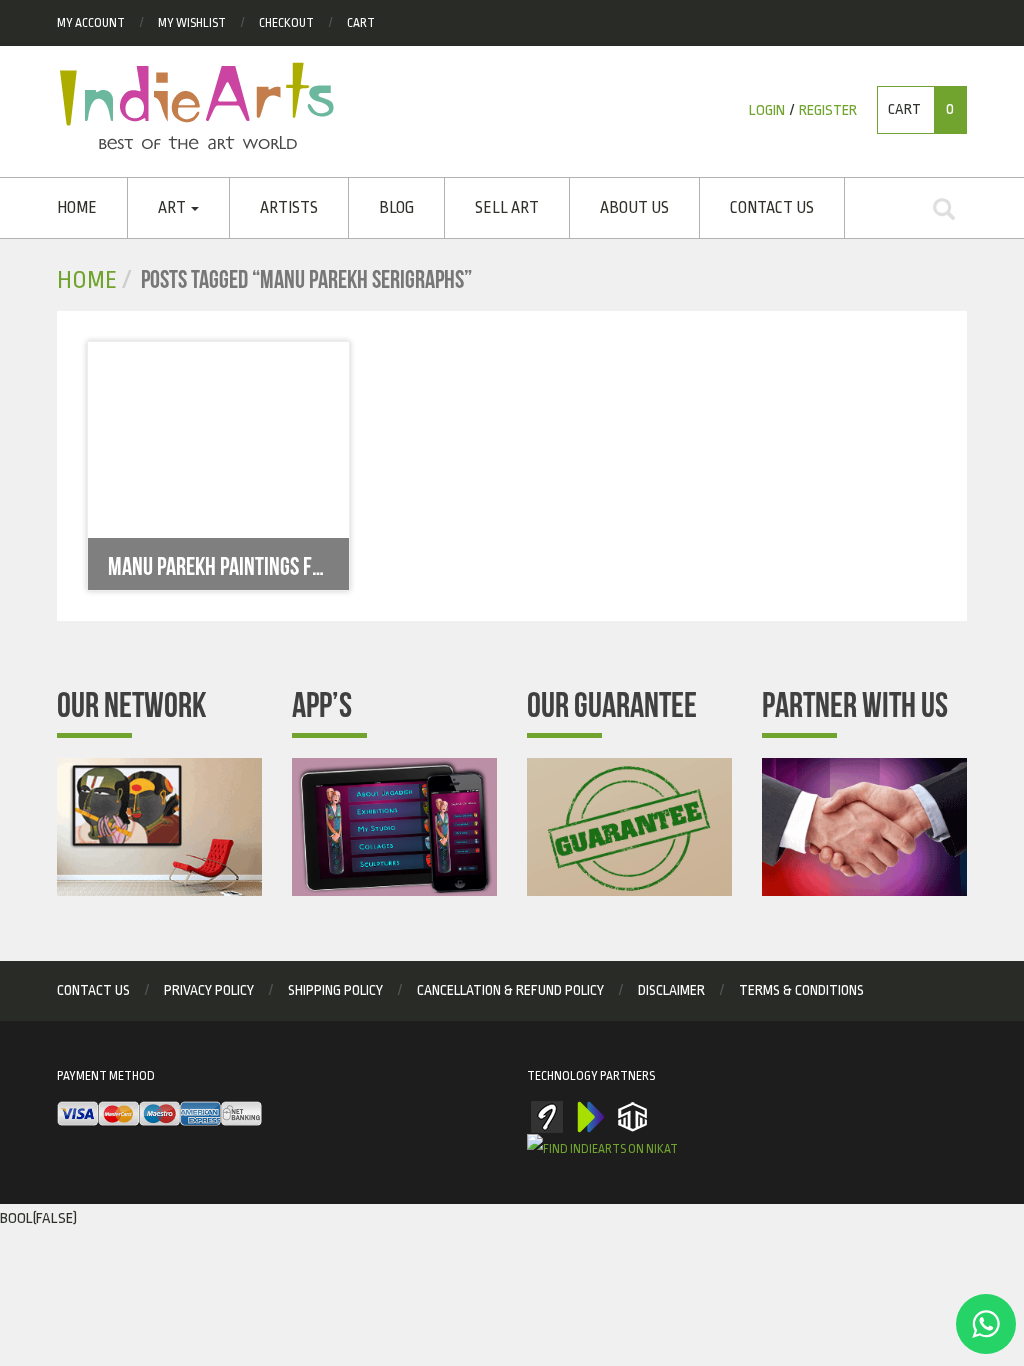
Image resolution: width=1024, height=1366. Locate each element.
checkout (286, 23)
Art (173, 208)
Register (828, 110)
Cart (361, 23)
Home (77, 208)
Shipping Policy (335, 990)
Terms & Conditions (801, 990)
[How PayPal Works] (159, 1114)
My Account (91, 23)
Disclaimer (671, 990)
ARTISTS (289, 208)
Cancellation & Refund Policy (510, 990)
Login (767, 110)
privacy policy (209, 990)
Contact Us (772, 208)
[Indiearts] (196, 106)
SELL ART (507, 208)
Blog (396, 208)
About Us (634, 208)
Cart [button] (921, 109)
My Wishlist (192, 23)
